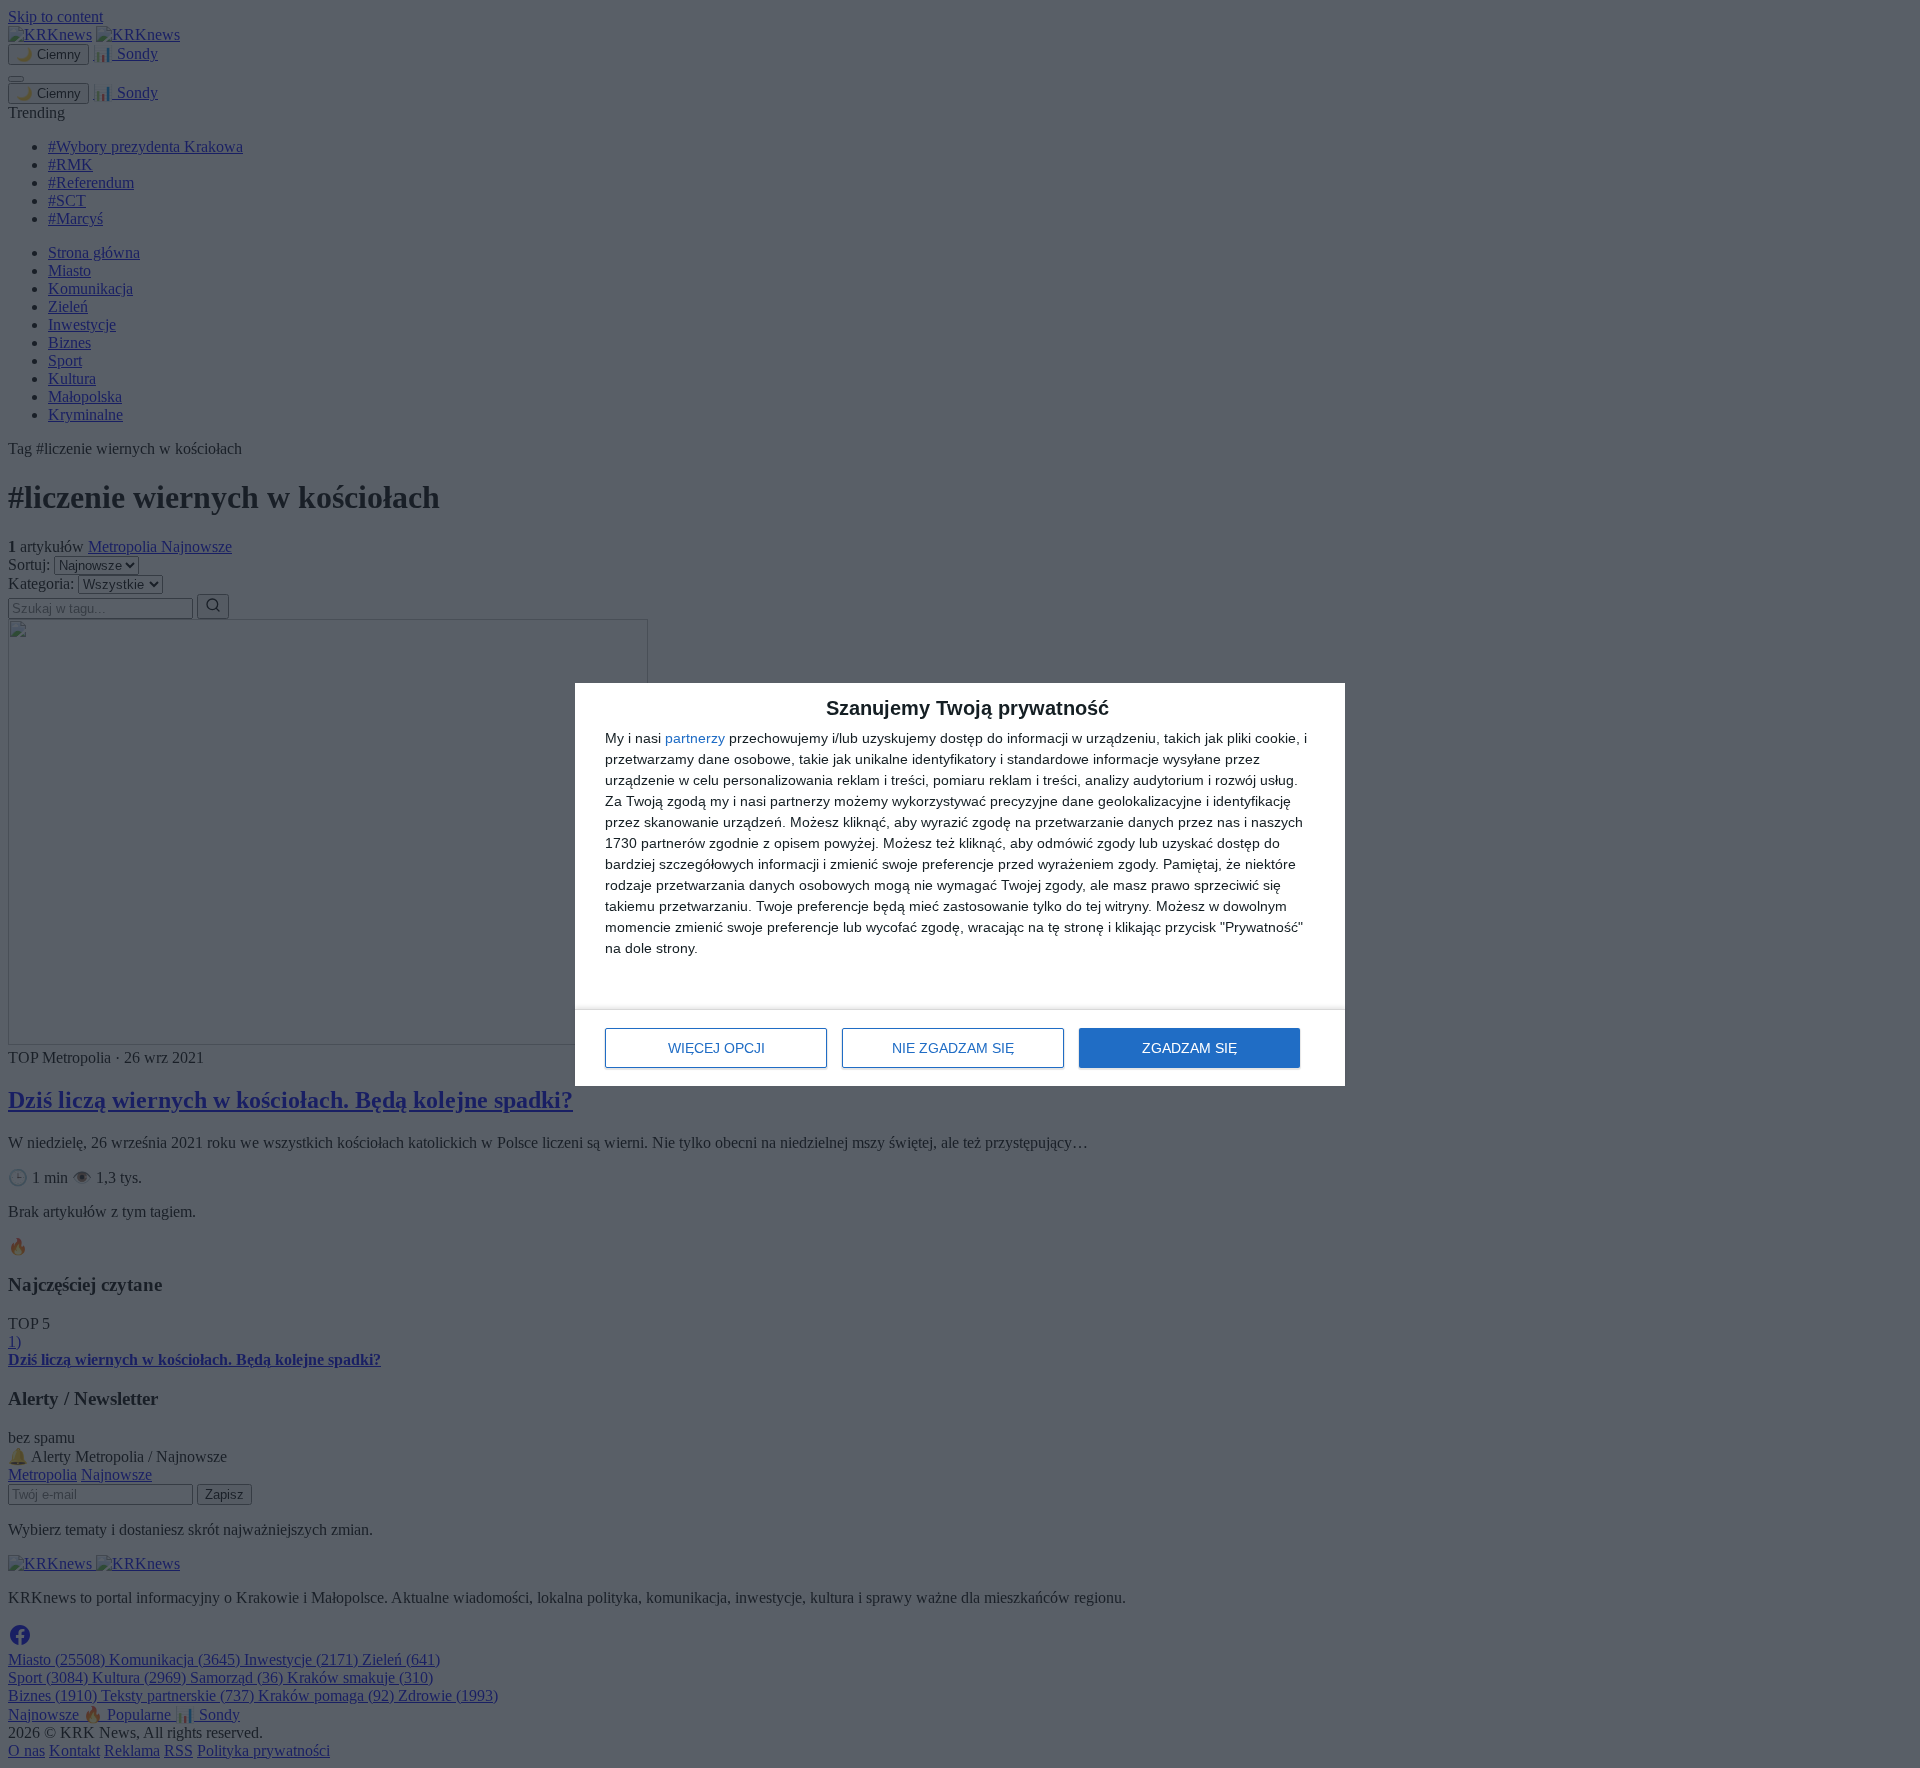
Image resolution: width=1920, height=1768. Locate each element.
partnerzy (695, 738)
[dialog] (960, 884)
